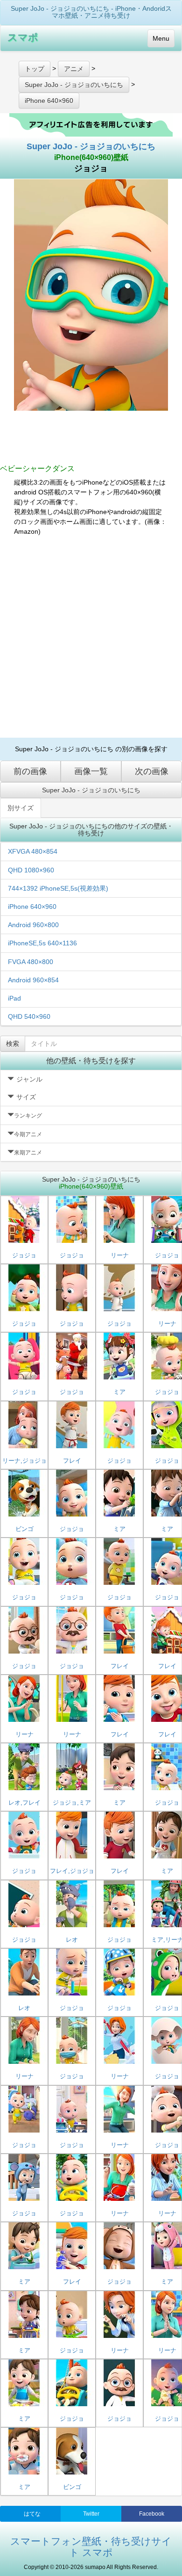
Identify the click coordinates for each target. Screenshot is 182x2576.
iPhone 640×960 (32, 907)
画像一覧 (91, 771)
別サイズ (21, 808)
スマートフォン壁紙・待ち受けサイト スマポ (91, 2547)
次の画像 (152, 771)
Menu (161, 38)
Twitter (91, 2514)
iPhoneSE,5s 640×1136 (42, 943)
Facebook (152, 2514)
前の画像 (30, 771)
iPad (14, 998)
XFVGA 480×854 (33, 851)
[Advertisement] (91, 637)
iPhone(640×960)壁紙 (91, 157)
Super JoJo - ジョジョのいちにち (91, 146)
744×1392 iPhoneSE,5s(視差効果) (58, 888)
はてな (32, 2514)
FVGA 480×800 (31, 962)
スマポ (23, 37)
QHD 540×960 (29, 1016)
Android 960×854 (33, 980)
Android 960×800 (33, 925)
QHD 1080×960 (31, 870)
